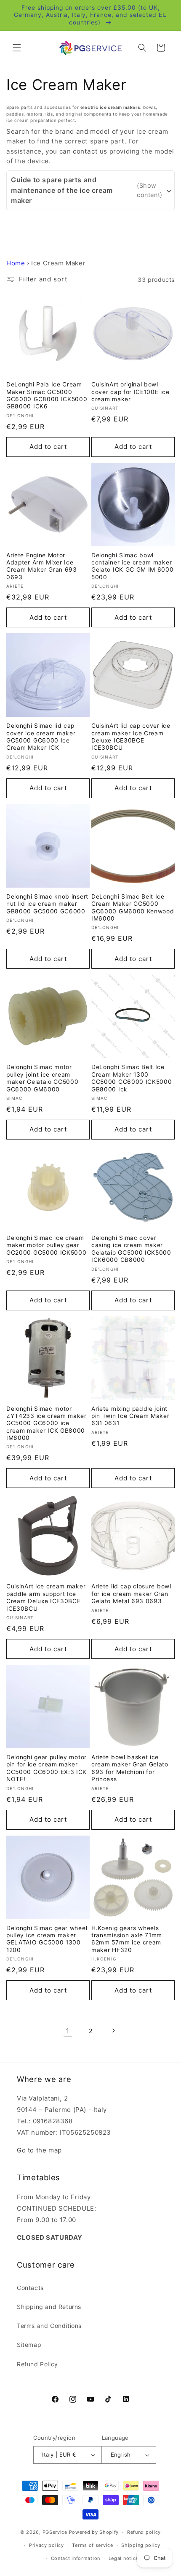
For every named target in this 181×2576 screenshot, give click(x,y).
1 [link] (68, 2031)
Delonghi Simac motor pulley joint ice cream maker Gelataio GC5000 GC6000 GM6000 (43, 1078)
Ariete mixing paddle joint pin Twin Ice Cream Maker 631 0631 (130, 1416)
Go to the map (39, 2150)
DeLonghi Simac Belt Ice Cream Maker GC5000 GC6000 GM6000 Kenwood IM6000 (133, 907)
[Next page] (113, 2031)
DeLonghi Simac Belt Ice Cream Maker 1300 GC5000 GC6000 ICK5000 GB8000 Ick (132, 1078)
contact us (90, 151)
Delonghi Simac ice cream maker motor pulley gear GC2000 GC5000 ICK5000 (47, 1245)
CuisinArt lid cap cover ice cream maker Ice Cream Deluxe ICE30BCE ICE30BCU (131, 737)
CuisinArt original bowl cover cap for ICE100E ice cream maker (130, 392)
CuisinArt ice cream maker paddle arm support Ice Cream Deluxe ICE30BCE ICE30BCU (46, 1597)
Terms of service (92, 2545)
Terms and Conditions (49, 2326)
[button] (17, 48)
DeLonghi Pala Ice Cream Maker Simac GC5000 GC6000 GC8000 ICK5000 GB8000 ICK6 (47, 395)
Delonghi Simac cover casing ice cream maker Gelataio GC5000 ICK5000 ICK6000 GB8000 (131, 1249)
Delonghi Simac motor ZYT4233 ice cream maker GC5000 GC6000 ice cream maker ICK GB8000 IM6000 (47, 1423)
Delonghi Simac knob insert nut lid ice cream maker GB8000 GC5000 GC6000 (47, 904)
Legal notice (124, 2558)
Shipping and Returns (49, 2307)
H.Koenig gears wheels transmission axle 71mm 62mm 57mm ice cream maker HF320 (127, 1939)
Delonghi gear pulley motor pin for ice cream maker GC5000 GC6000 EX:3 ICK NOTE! (47, 1768)
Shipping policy (141, 2545)
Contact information (76, 2558)
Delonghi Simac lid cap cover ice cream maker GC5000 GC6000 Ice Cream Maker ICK (41, 737)
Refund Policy (37, 2364)
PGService (55, 2532)
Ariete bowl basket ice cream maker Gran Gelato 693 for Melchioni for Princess (130, 1768)
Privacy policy (47, 2545)
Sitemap (29, 2345)
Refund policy (144, 2532)
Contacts (30, 2288)
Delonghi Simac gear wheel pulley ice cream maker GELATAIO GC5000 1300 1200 (47, 1939)
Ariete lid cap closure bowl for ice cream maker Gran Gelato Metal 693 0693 (131, 1594)
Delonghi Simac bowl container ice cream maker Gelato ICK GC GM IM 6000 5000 (133, 566)
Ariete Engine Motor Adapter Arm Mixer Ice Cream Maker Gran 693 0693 (42, 566)
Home (16, 263)
